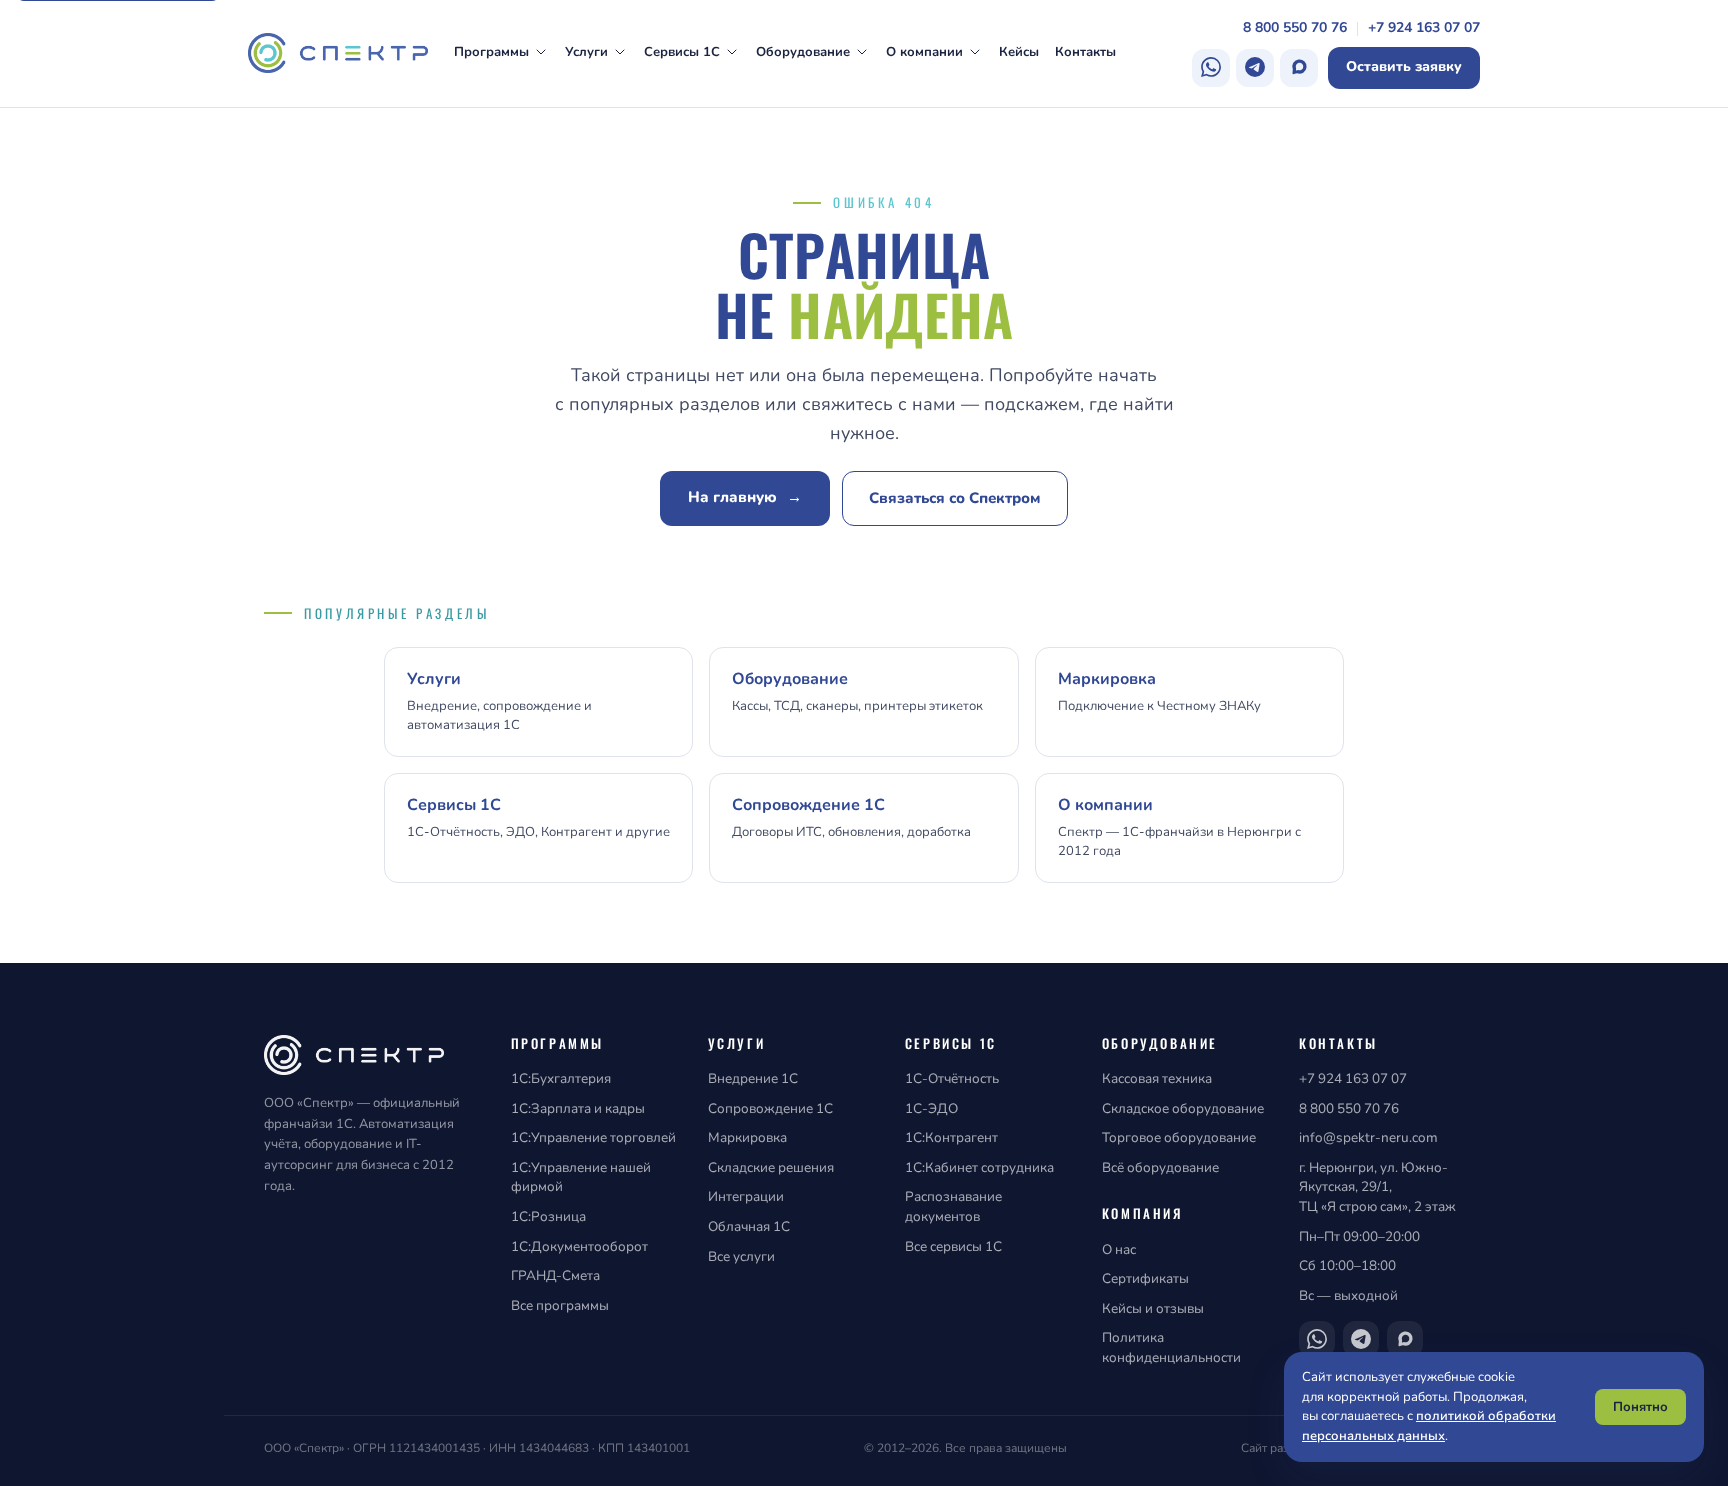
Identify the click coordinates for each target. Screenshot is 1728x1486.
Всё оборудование (1160, 1167)
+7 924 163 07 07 (1424, 27)
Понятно (1640, 1407)
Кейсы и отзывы (1153, 1308)
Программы (491, 52)
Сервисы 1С (682, 52)
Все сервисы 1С (953, 1246)
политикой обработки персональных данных (1429, 1426)
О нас (1119, 1249)
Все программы (560, 1305)
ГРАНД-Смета (555, 1275)
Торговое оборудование (1179, 1137)
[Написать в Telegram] (1255, 68)
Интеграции (746, 1196)
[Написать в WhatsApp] (1211, 68)
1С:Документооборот (579, 1246)
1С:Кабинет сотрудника (979, 1167)
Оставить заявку (1404, 66)
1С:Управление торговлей (593, 1137)
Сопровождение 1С (770, 1108)
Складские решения (771, 1167)
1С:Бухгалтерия (561, 1078)
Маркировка (747, 1137)
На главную (745, 497)
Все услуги (741, 1256)
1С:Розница (548, 1216)
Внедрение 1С (753, 1078)
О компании (924, 52)
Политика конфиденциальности (1171, 1347)
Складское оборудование (1183, 1108)
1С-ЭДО (931, 1108)
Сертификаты (1145, 1278)
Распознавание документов (953, 1206)
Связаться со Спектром (955, 498)
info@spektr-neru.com (1368, 1137)
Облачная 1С (749, 1226)
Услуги (586, 52)
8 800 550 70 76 (1295, 27)
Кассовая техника (1157, 1078)
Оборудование (803, 52)
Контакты (1085, 52)
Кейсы (1019, 52)
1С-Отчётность (952, 1078)
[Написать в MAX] (1299, 68)
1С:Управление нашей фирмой (581, 1177)
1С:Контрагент (951, 1137)
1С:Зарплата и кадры (578, 1108)
